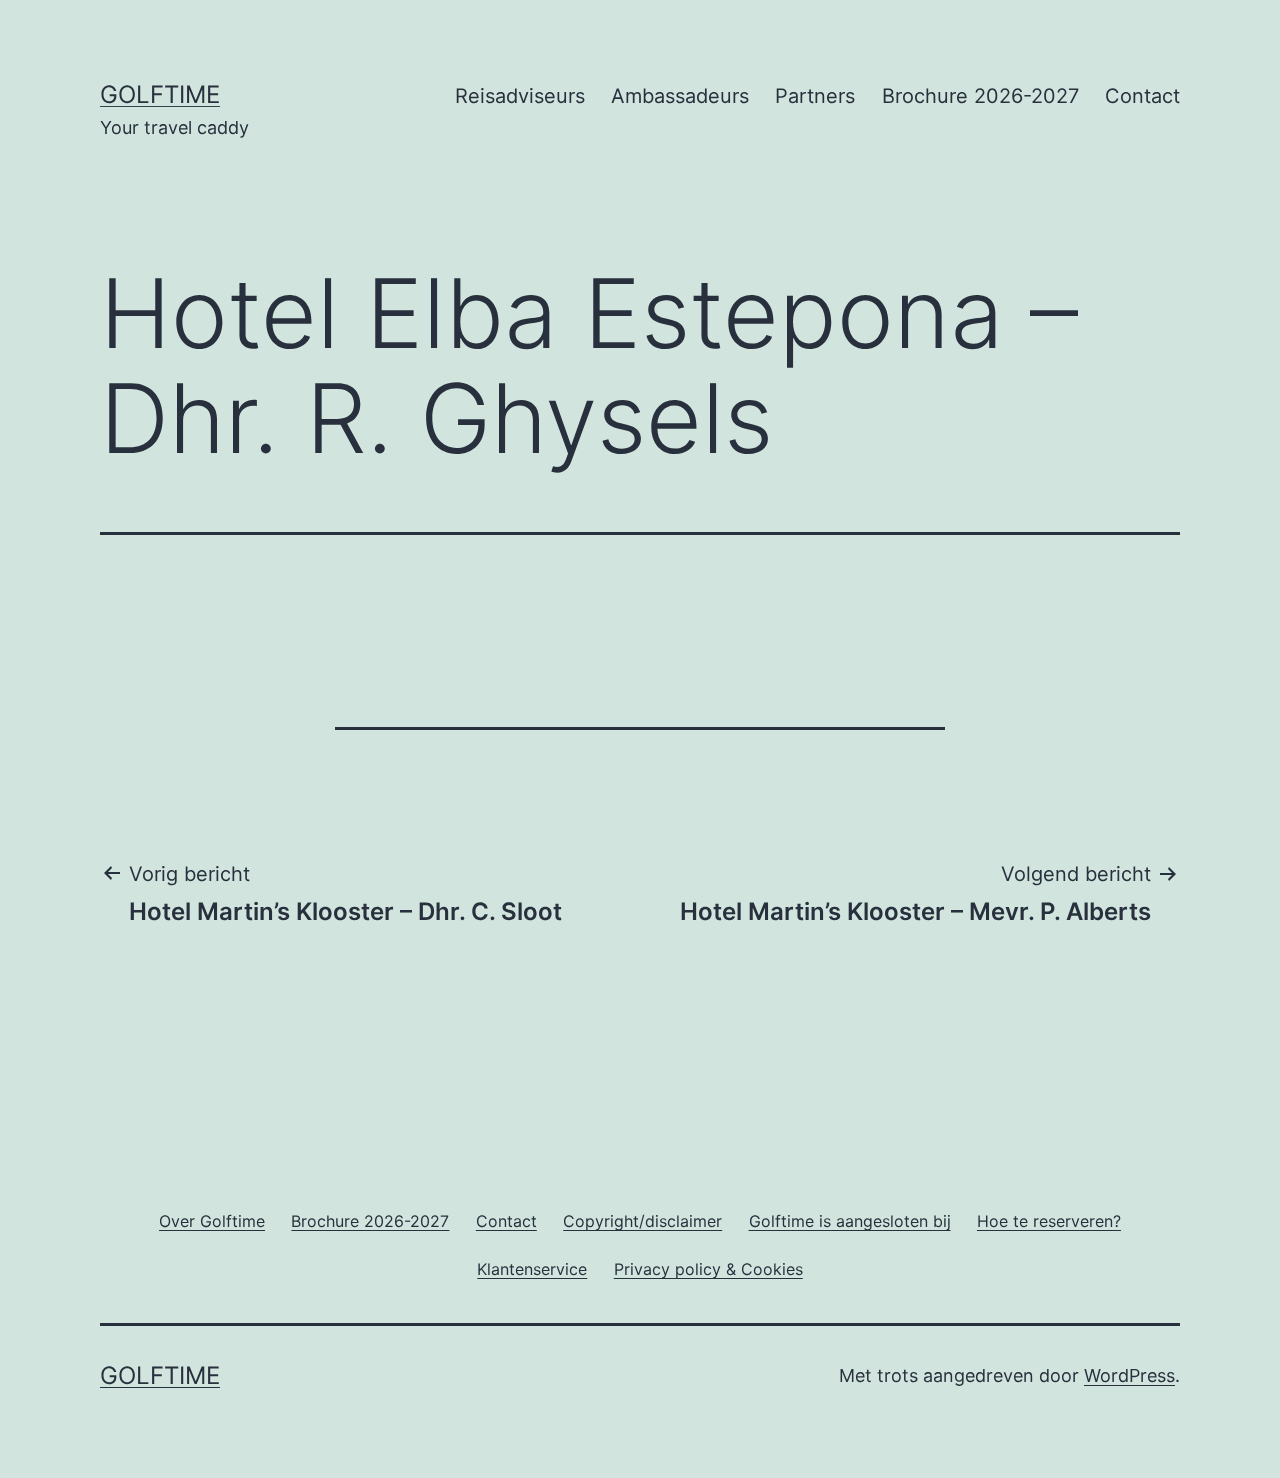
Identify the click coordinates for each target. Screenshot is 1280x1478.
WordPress (1129, 1375)
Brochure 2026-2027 (980, 96)
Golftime (160, 94)
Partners (815, 96)
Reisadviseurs (520, 96)
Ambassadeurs (680, 96)
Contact (1142, 96)
